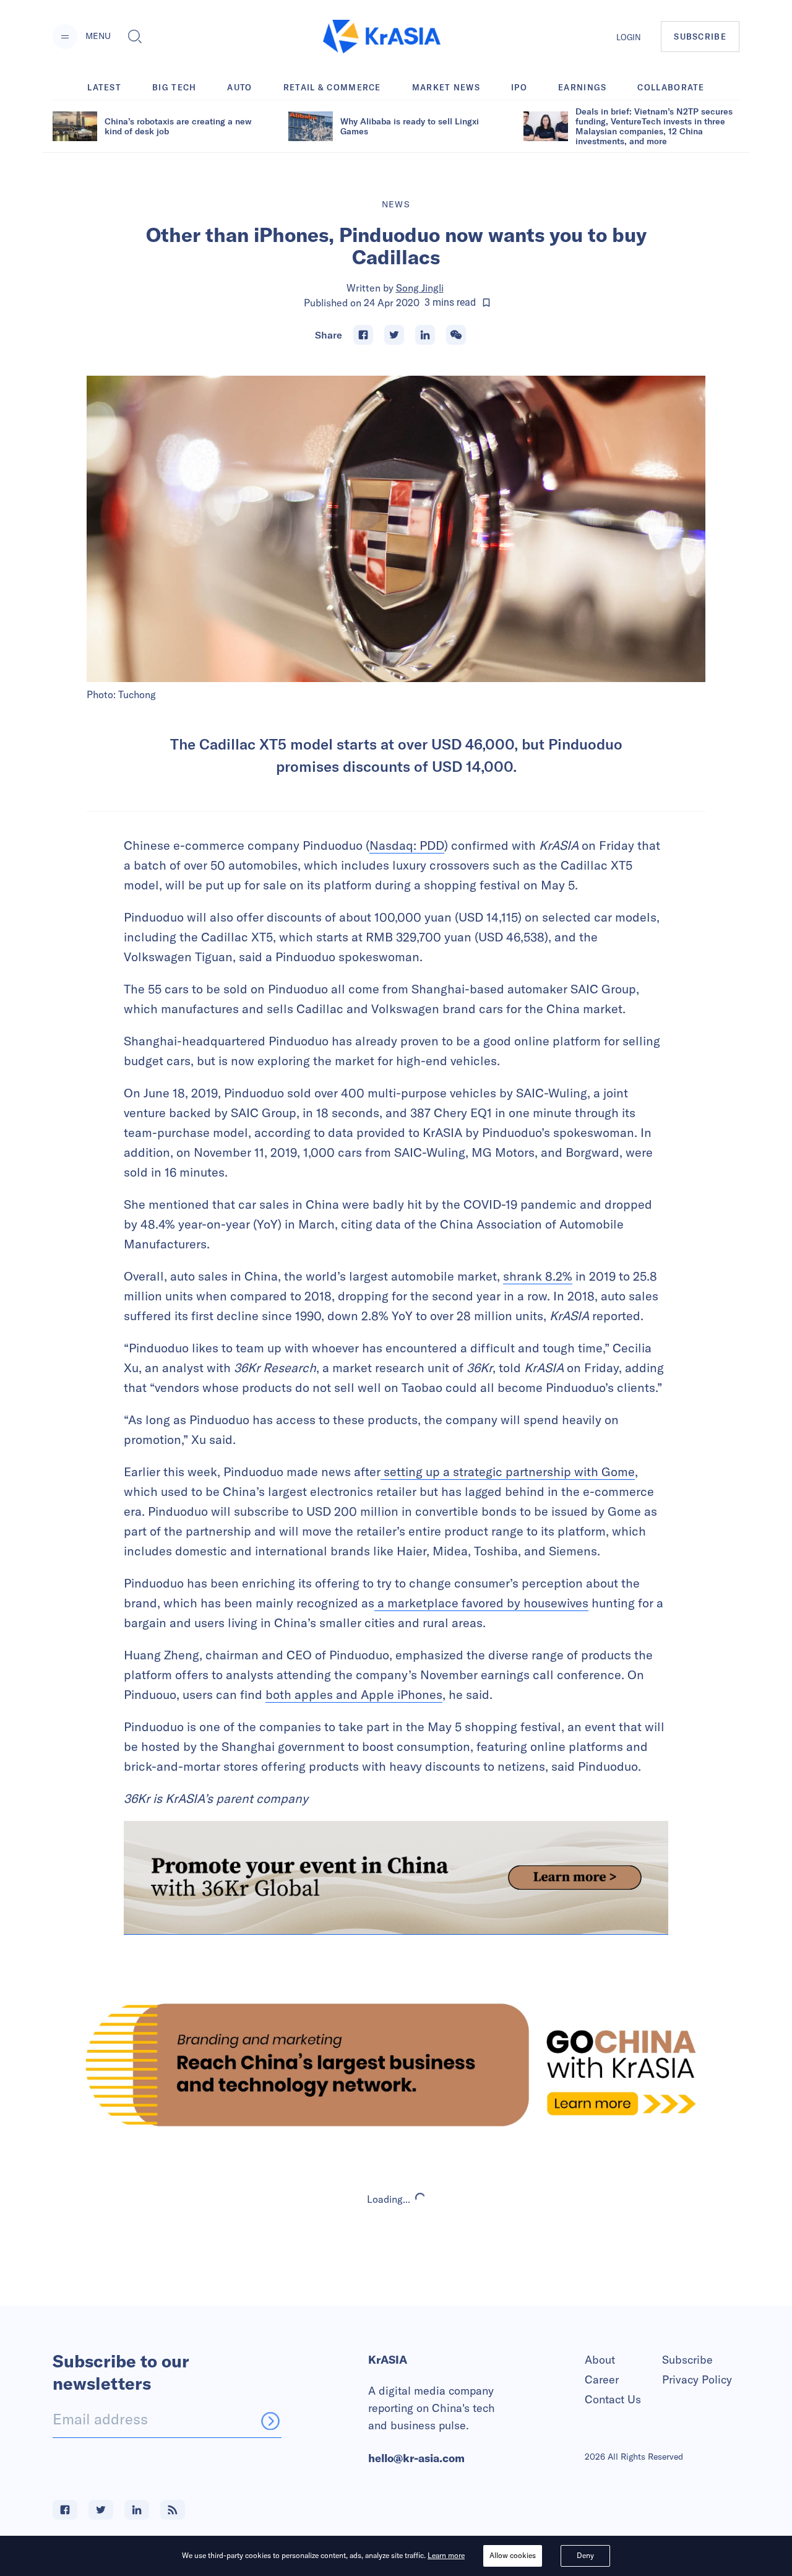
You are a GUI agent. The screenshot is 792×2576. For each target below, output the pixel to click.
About (600, 2360)
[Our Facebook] (65, 2510)
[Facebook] (363, 335)
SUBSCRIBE (700, 37)
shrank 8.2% (538, 1276)
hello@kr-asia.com (416, 2458)
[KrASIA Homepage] (382, 37)
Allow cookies (513, 2555)
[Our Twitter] (101, 2510)
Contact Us (613, 2399)
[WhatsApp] (456, 335)
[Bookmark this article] (486, 303)
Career (602, 2379)
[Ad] (396, 2065)
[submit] (270, 2421)
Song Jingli (420, 288)
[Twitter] (394, 335)
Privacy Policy (697, 2379)
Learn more (446, 2555)
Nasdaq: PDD (407, 845)
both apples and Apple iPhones (354, 1694)
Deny (585, 2555)
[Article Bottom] (396, 1878)
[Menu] (65, 37)
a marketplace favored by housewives (481, 1603)
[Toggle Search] (135, 37)
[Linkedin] (425, 335)
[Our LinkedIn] (137, 2510)
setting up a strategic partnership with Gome (508, 1472)
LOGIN (629, 37)
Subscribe (687, 2360)
